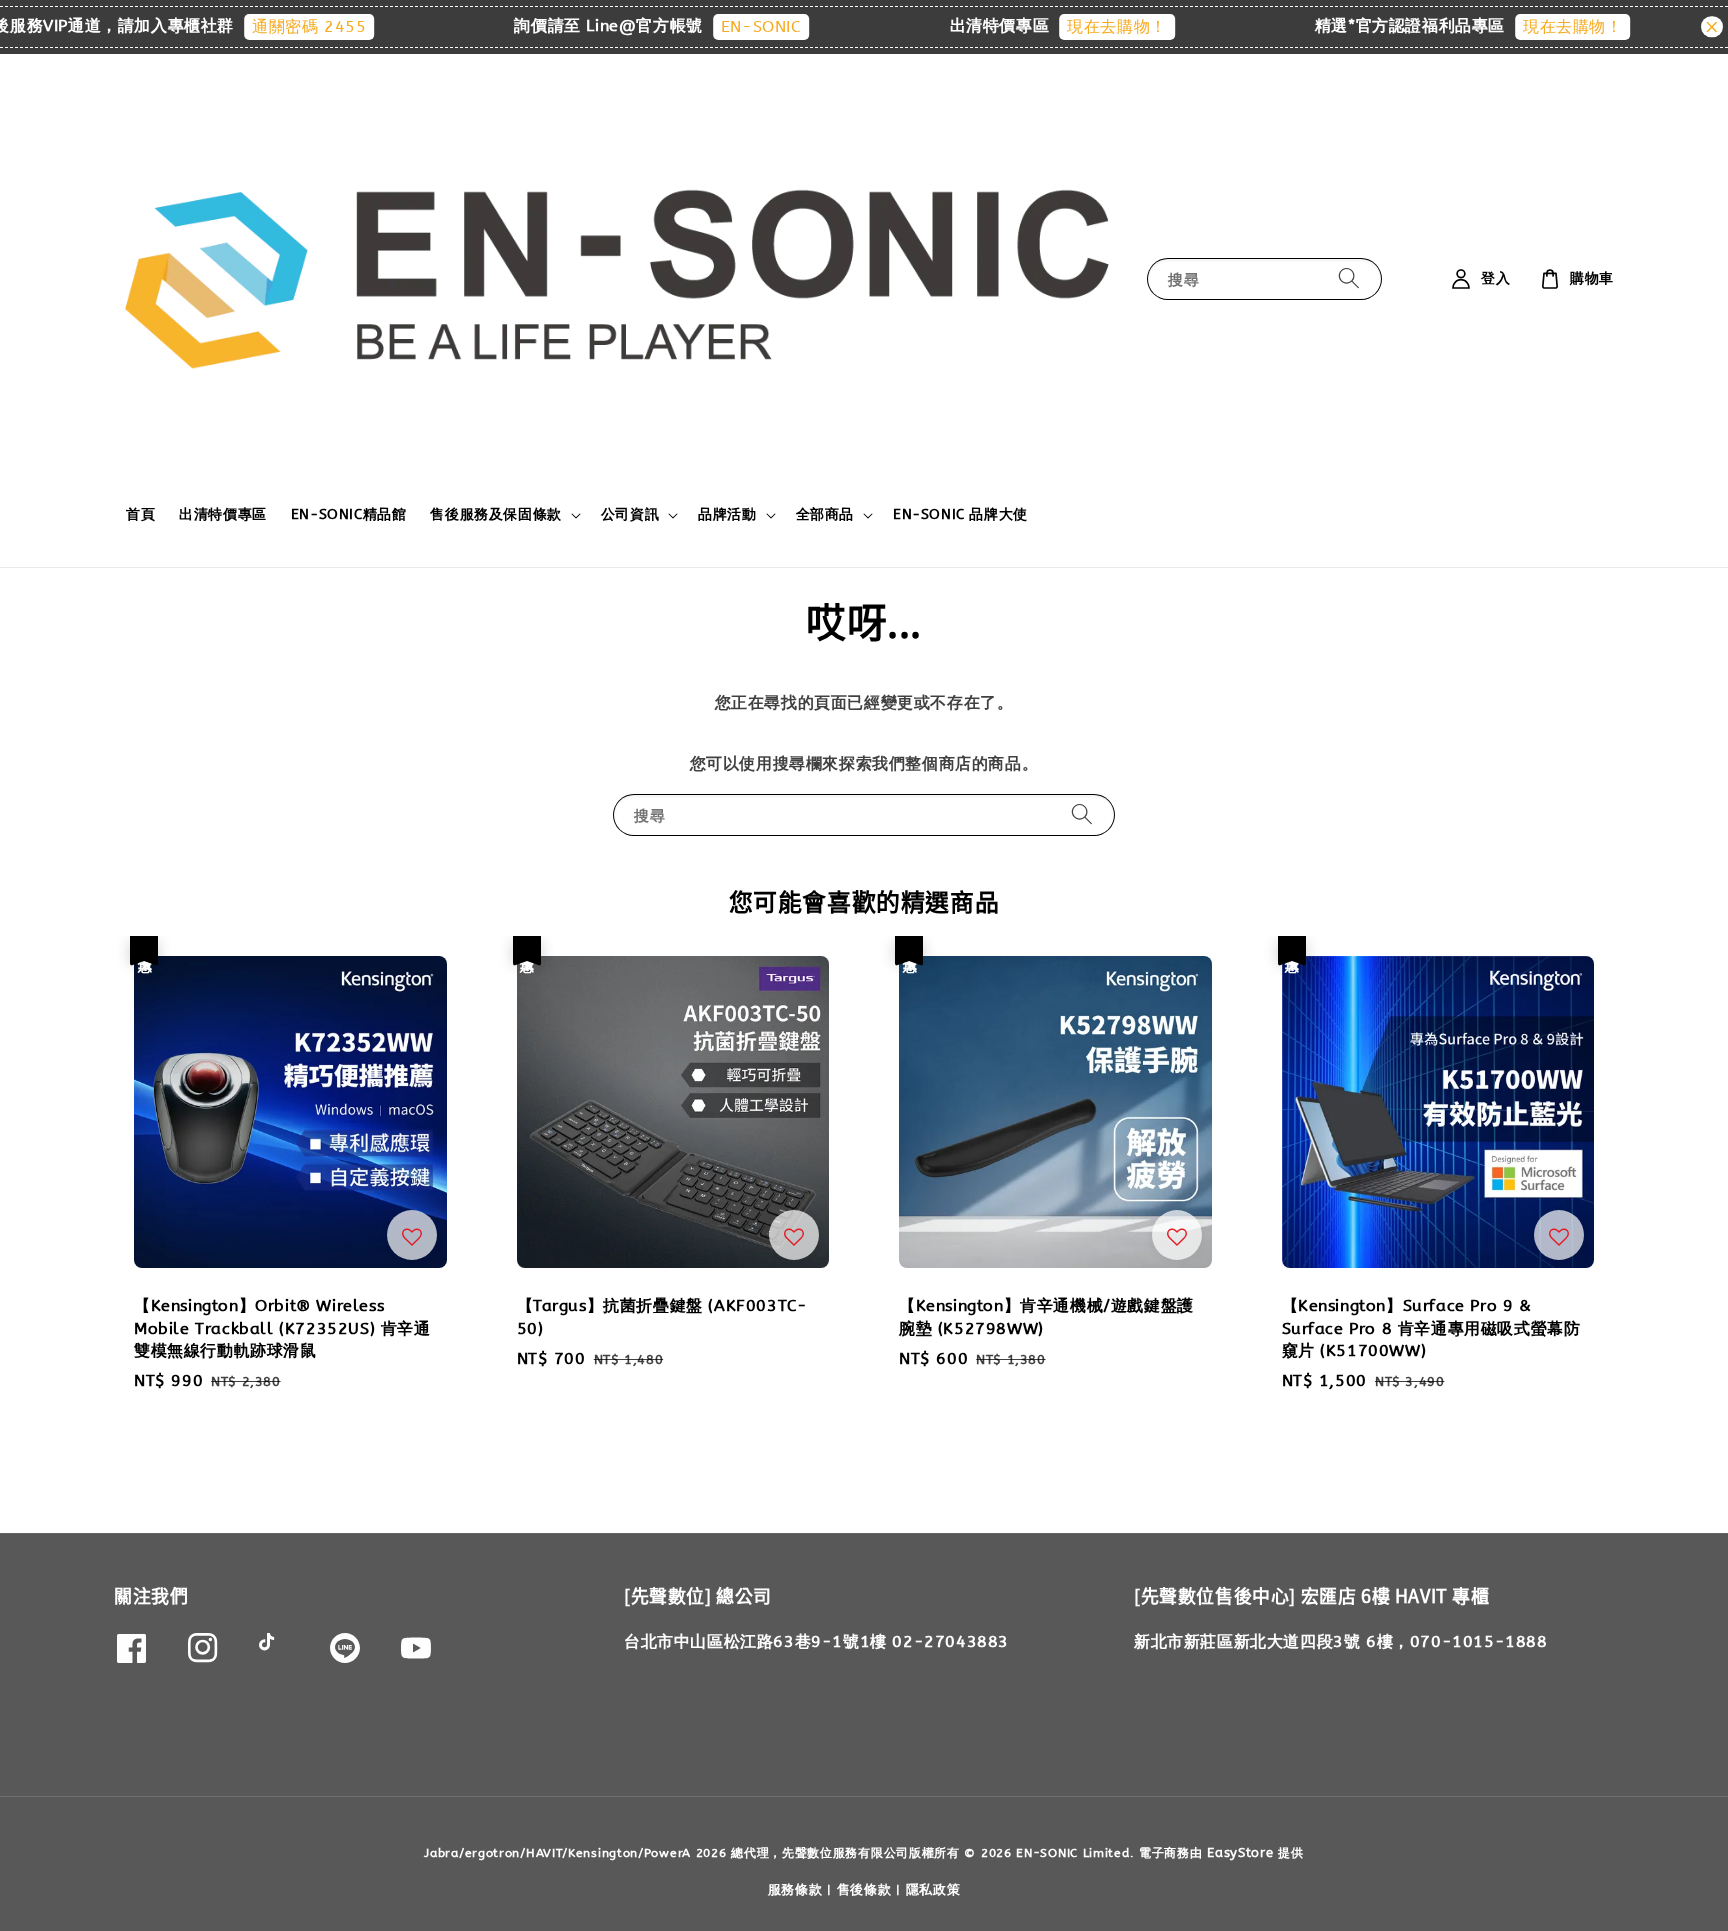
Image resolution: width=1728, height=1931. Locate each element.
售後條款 (864, 1889)
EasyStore (1240, 1852)
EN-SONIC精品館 (349, 514)
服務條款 (795, 1889)
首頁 (140, 514)
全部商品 (825, 514)
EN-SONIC (722, 26)
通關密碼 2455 (271, 26)
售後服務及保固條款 (495, 514)
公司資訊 (630, 514)
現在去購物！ (1079, 26)
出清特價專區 (223, 514)
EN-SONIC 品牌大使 (960, 514)
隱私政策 (933, 1889)
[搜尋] (1349, 278)
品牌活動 (727, 514)
